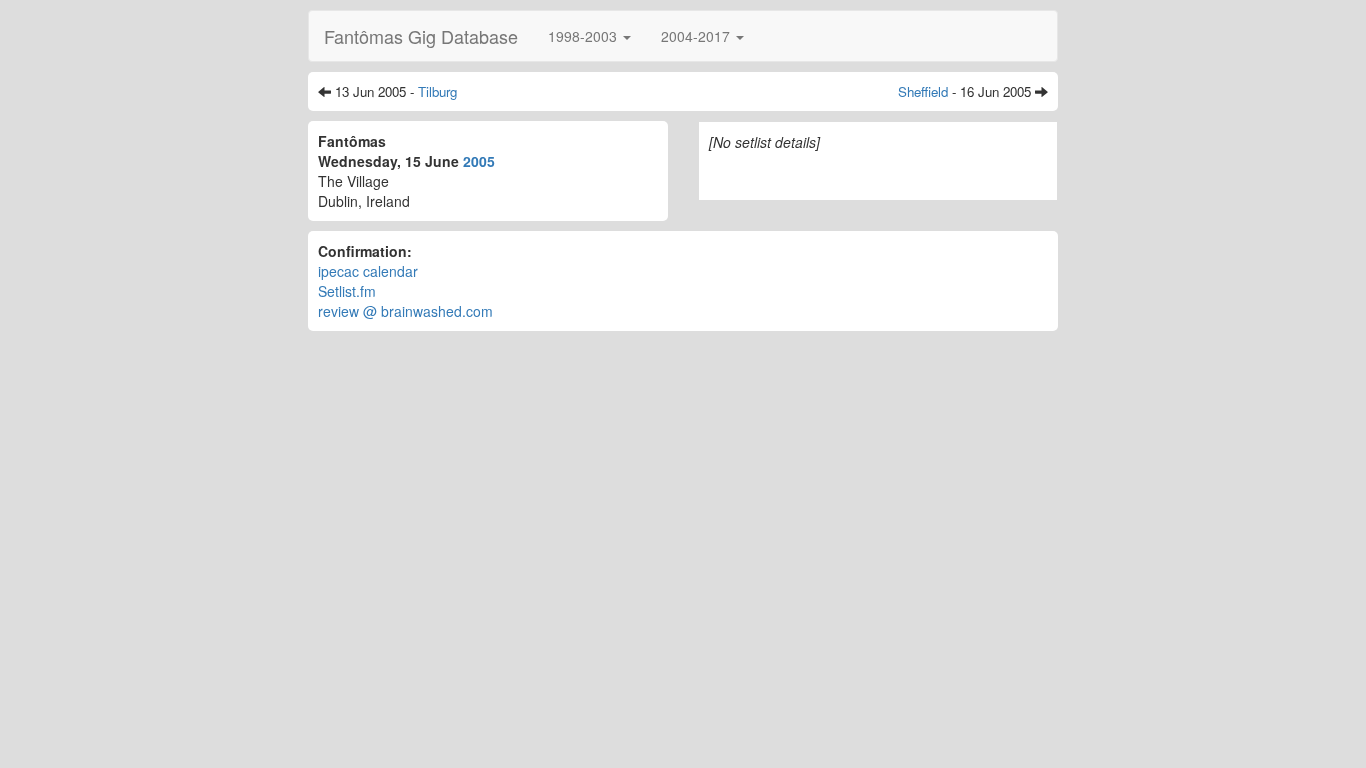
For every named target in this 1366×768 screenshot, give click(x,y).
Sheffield (923, 91)
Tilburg (437, 91)
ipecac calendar (368, 271)
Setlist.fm (347, 291)
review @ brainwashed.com (405, 311)
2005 (479, 161)
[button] (589, 36)
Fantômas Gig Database (421, 36)
